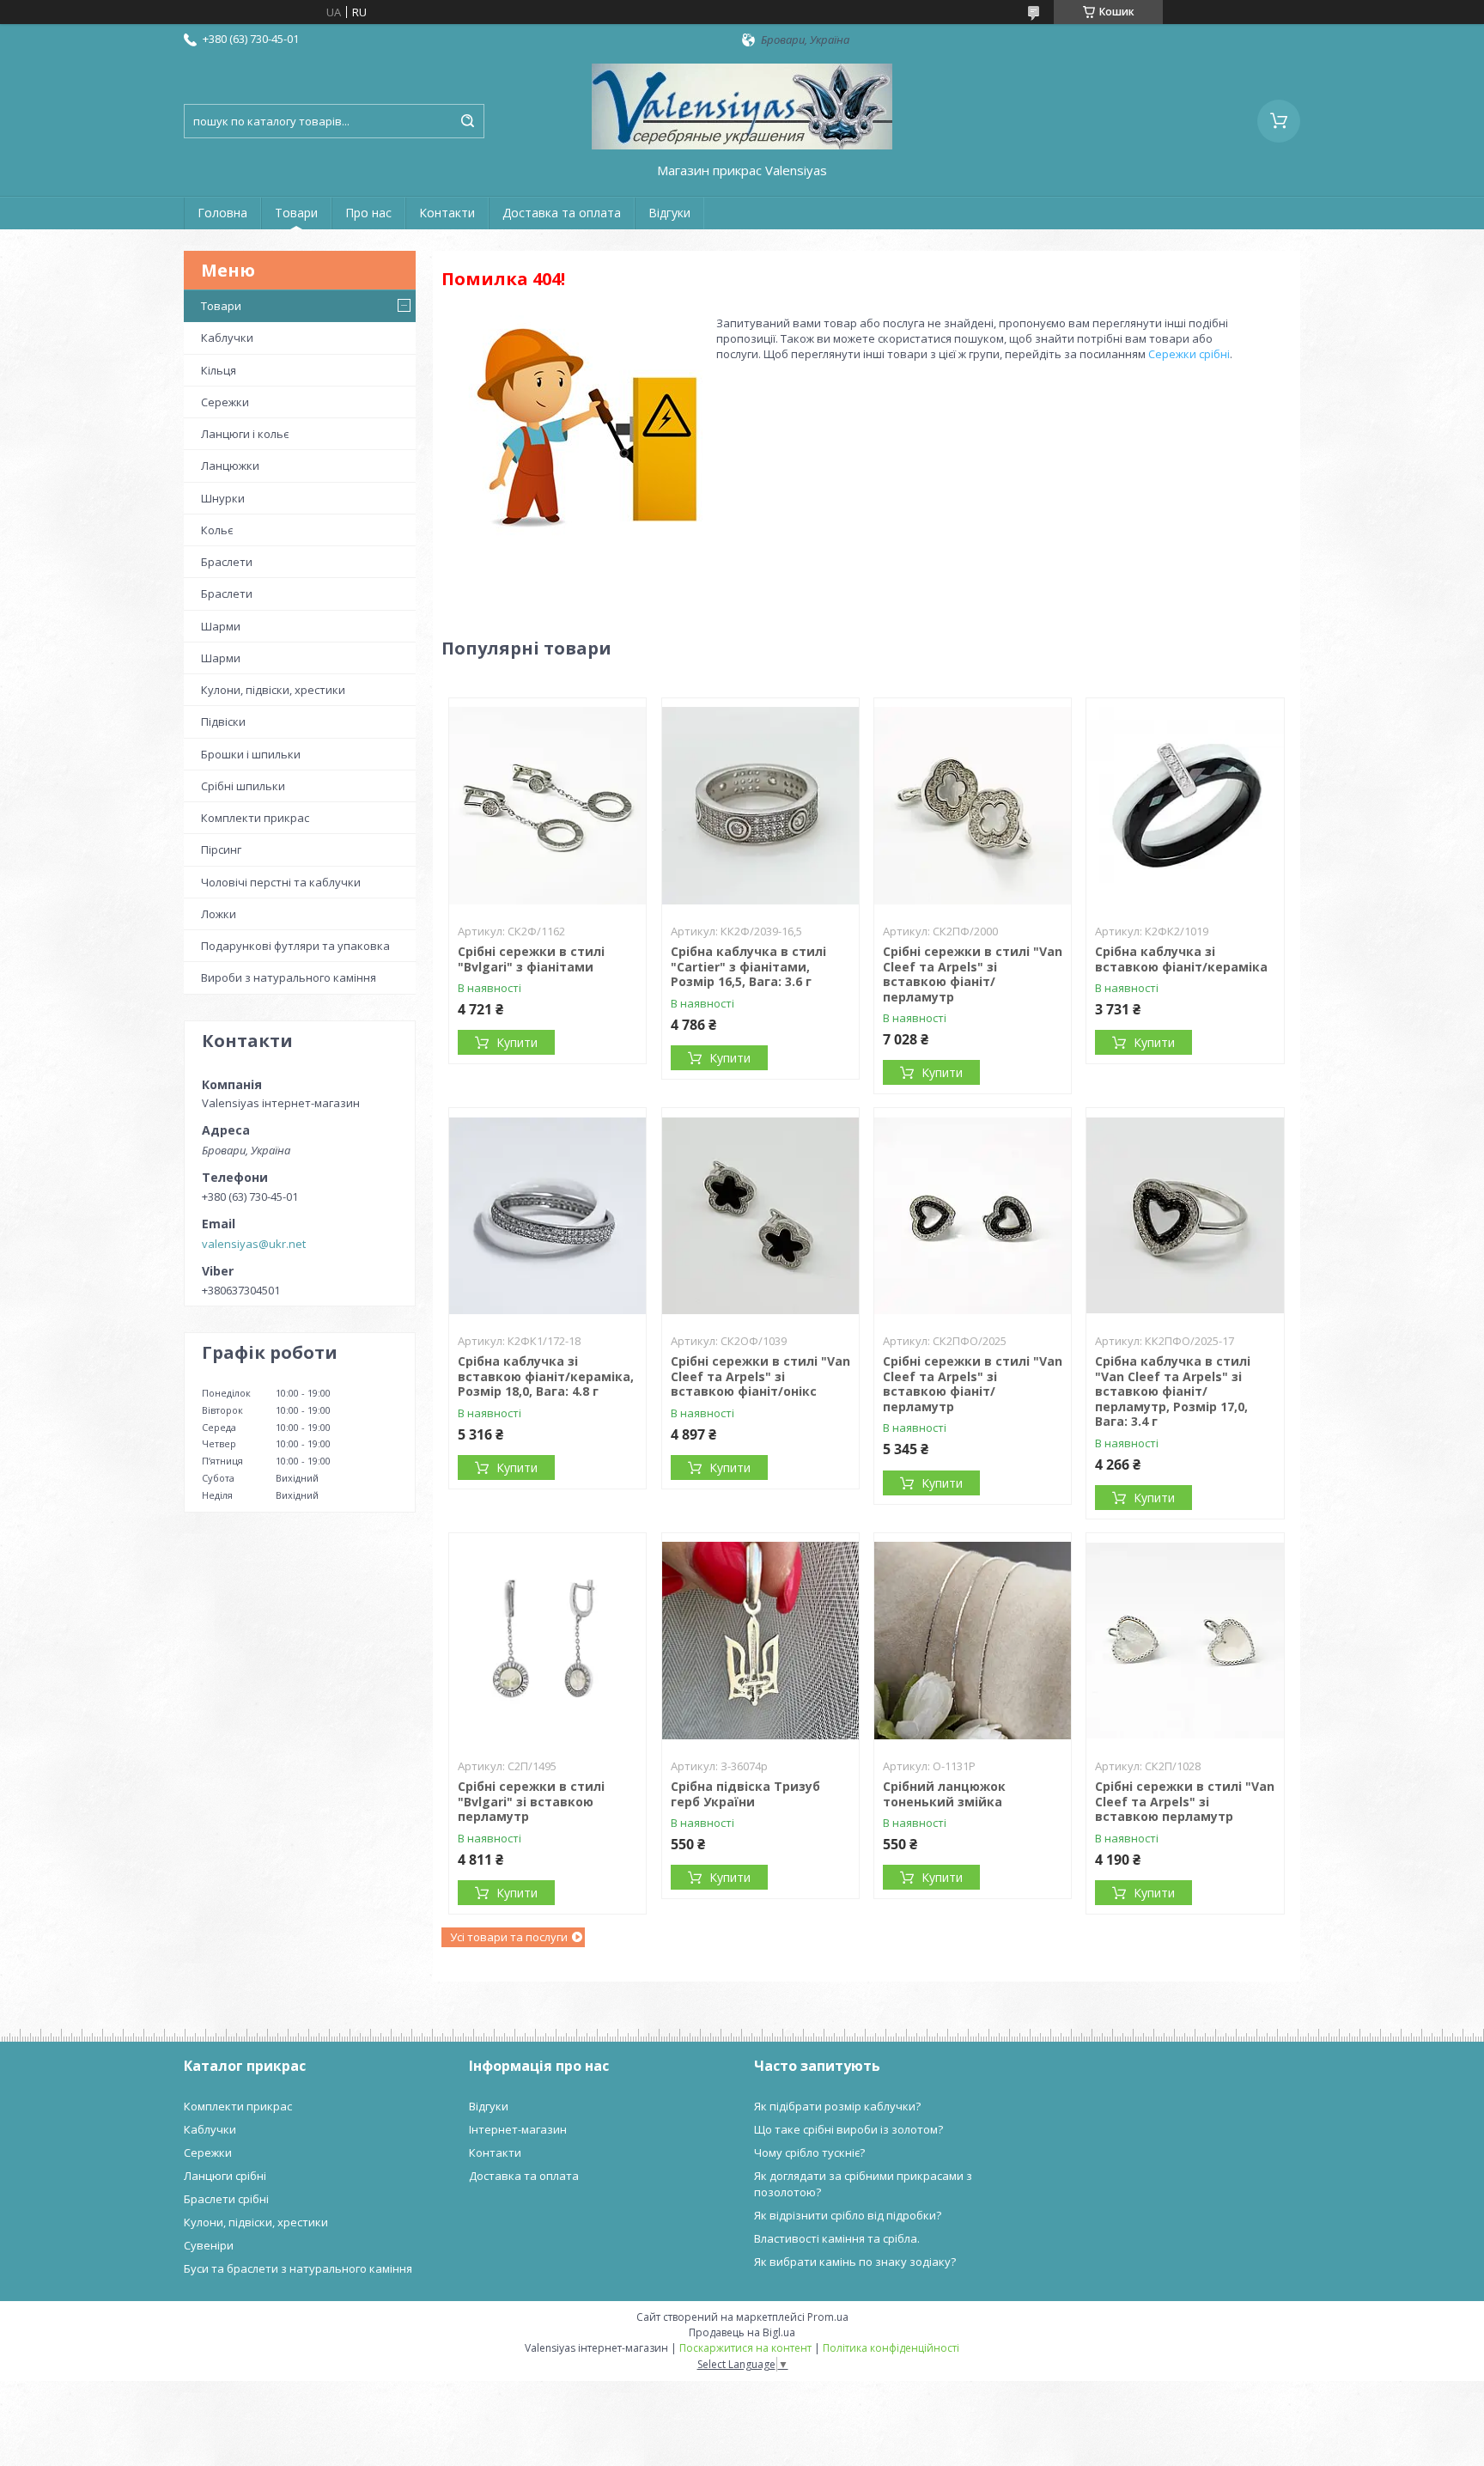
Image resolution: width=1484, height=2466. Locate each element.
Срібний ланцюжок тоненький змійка (944, 1794)
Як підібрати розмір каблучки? (837, 2106)
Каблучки (227, 338)
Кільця (219, 370)
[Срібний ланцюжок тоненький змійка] (973, 1641)
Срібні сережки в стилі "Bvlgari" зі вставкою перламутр (531, 1801)
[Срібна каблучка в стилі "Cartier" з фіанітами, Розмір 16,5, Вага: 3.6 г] (760, 806)
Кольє (217, 530)
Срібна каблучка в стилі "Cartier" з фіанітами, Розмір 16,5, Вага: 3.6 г (748, 966)
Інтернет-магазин (518, 2129)
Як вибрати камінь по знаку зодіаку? (855, 2262)
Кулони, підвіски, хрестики (273, 690)
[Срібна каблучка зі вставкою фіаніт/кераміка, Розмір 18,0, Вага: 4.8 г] (547, 1215)
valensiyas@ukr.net (254, 1244)
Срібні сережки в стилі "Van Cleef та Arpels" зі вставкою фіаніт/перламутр (973, 974)
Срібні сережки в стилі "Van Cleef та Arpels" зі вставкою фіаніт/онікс (760, 1376)
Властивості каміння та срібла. (837, 2238)
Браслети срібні (226, 2199)
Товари (296, 213)
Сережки (225, 402)
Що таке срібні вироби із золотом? (848, 2129)
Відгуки (669, 213)
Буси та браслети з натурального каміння (298, 2268)
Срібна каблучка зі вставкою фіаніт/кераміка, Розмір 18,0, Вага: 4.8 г (546, 1376)
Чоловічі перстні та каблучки (281, 882)
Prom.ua (828, 2317)
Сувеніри (209, 2245)
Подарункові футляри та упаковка (295, 946)
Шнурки (223, 498)
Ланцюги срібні (225, 2176)
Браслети (227, 562)
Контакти (447, 213)
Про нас (368, 213)
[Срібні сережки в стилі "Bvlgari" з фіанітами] (547, 806)
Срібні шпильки (243, 786)
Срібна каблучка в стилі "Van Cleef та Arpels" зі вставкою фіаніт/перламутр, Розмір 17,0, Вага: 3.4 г (1173, 1391)
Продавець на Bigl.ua (742, 2332)
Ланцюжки (230, 466)
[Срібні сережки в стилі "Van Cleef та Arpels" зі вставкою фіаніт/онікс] (760, 1215)
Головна (222, 213)
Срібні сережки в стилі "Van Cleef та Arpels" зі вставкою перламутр (1185, 1801)
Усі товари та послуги (509, 1937)
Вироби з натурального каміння (289, 977)
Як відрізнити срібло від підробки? (848, 2215)
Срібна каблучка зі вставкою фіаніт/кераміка (1181, 959)
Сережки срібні (1189, 354)
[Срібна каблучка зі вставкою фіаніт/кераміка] (1185, 806)
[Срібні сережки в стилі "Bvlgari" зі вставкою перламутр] (547, 1641)
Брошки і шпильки (251, 754)
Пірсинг (221, 849)
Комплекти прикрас (255, 818)
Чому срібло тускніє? (809, 2152)
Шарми (221, 626)
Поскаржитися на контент (745, 2348)
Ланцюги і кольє (245, 434)
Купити (517, 1042)
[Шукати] (467, 121)
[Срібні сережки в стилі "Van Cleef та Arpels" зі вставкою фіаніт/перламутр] (973, 806)
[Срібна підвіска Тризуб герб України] (760, 1641)
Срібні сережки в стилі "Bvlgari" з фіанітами (531, 959)
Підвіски (223, 722)
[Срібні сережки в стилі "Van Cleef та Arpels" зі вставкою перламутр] (1185, 1641)
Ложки (219, 914)
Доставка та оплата (562, 213)
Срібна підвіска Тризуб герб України (745, 1794)
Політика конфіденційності (891, 2348)
